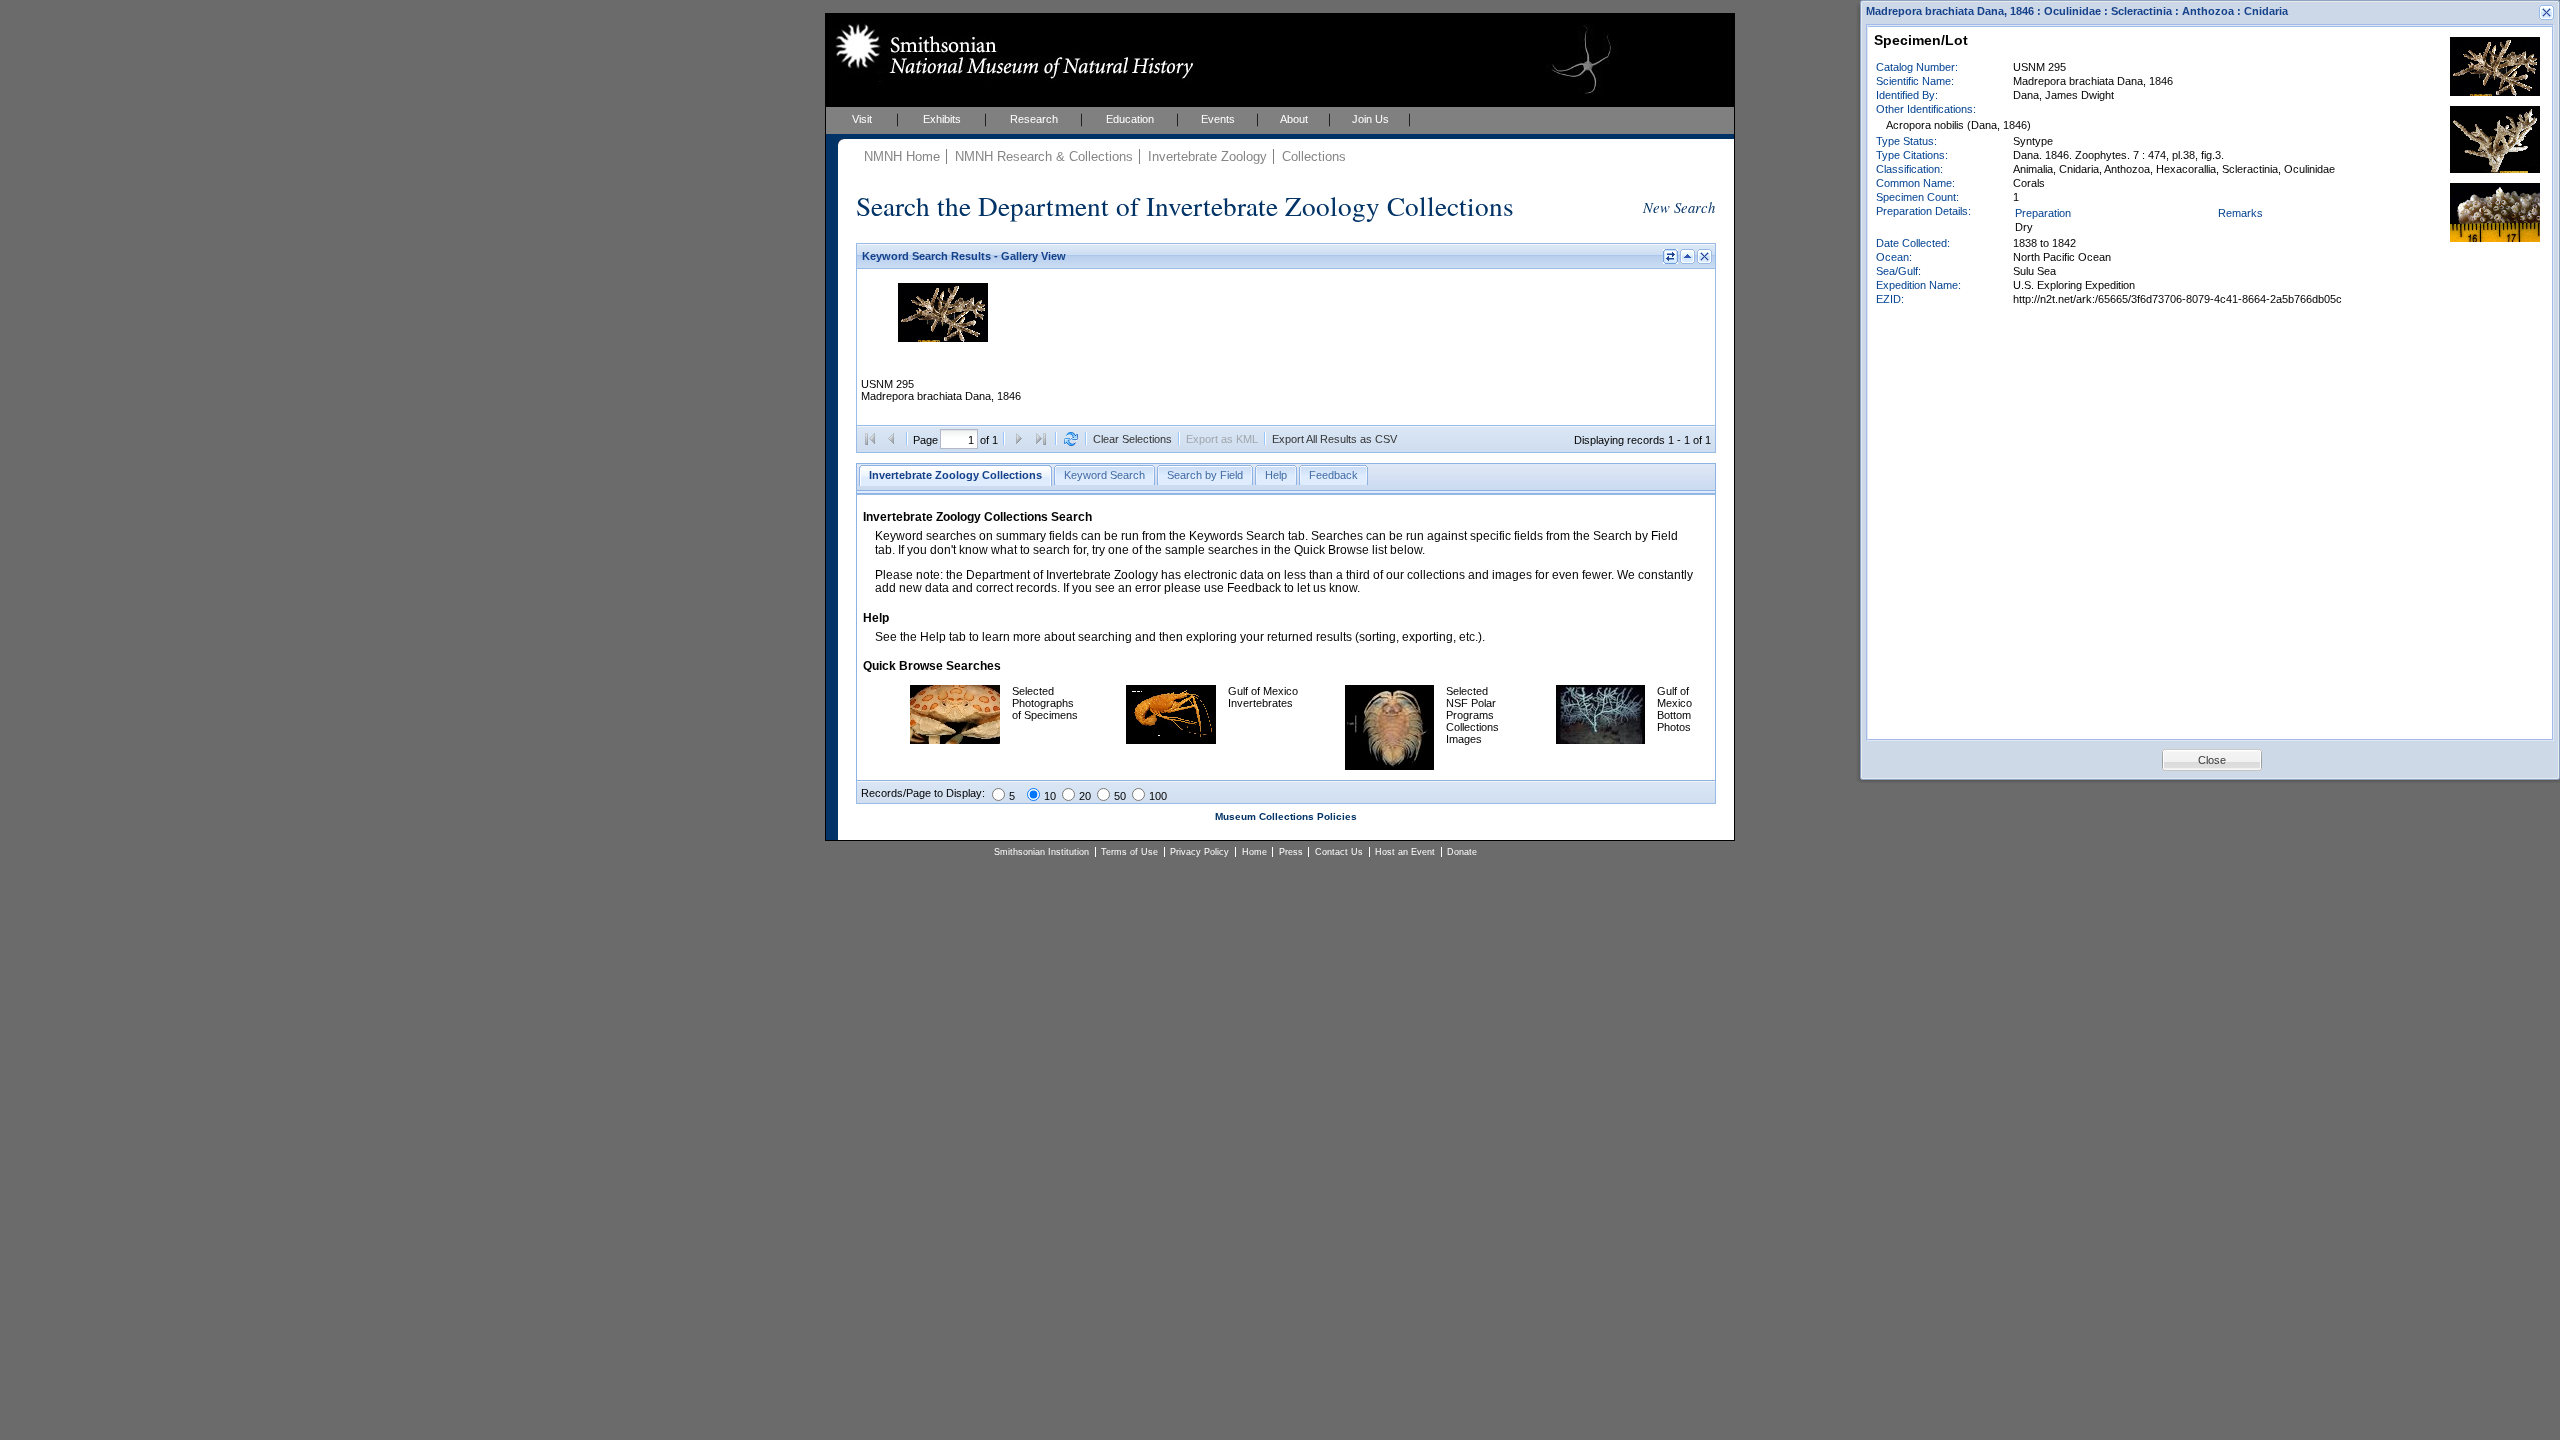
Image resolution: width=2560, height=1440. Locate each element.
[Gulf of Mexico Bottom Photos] (1600, 740)
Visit (862, 119)
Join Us (1370, 119)
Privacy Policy (1199, 852)
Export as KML (1222, 439)
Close (2212, 760)
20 (1085, 796)
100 (1158, 796)
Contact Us (1339, 852)
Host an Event (1405, 852)
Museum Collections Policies (1286, 816)
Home (1254, 852)
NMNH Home (902, 156)
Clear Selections (1132, 439)
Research (1034, 119)
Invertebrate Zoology (1207, 156)
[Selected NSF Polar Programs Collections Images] (1389, 766)
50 (1120, 796)
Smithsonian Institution (1041, 852)
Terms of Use (1129, 852)
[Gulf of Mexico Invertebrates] (1171, 740)
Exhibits (942, 119)
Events (1218, 119)
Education (1130, 119)
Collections (1314, 156)
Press (1291, 852)
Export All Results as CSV (1334, 439)
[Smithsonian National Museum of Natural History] (1010, 51)
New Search (1679, 207)
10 (1050, 796)
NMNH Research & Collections (1044, 156)
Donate (1462, 852)
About (1294, 119)
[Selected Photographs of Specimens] (955, 740)
